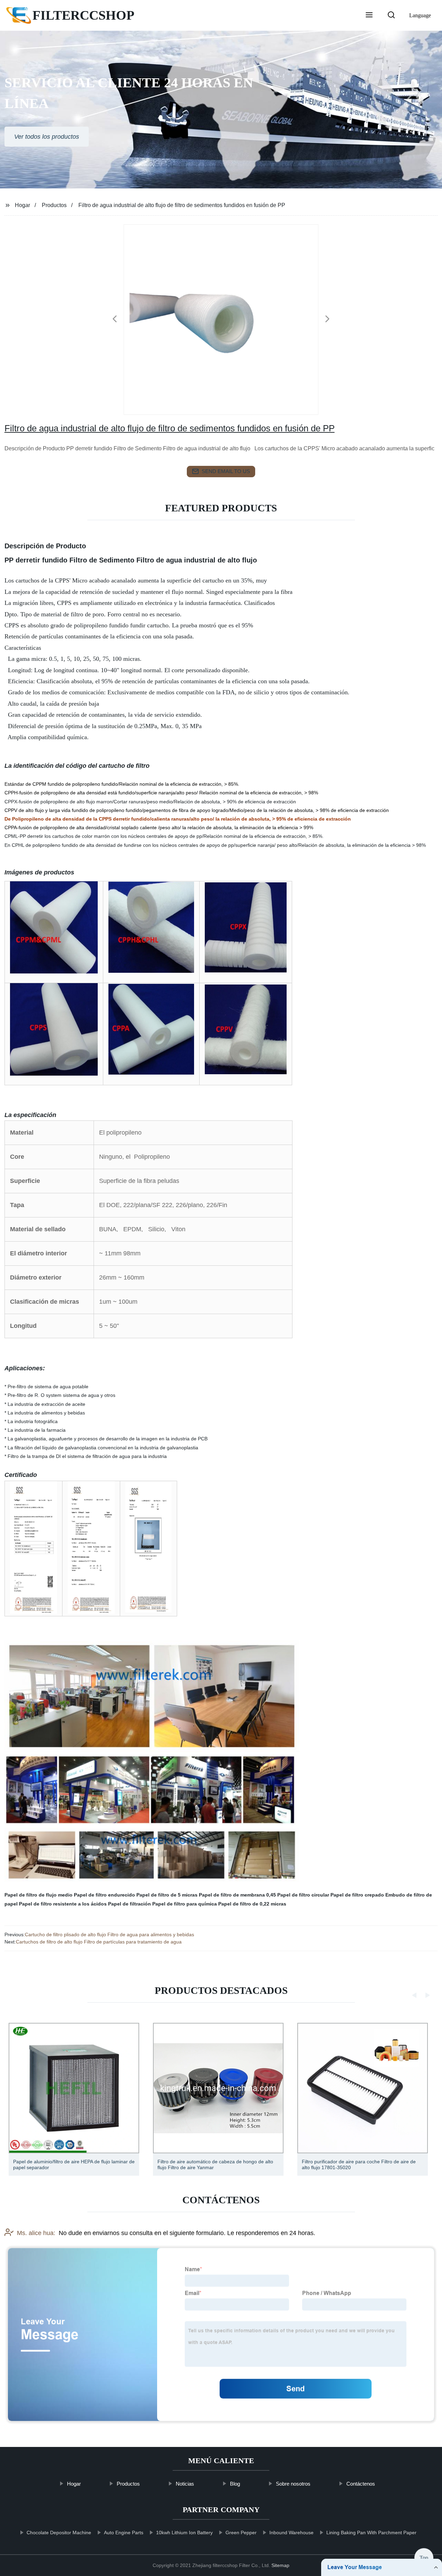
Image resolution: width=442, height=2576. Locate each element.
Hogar (22, 205)
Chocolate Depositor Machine (59, 2533)
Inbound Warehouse (291, 2533)
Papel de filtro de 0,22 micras (252, 1904)
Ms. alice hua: (36, 2233)
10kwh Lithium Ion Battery (184, 2533)
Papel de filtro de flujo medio (39, 1895)
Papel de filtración (129, 1904)
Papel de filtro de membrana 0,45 (237, 1895)
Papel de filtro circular (303, 1895)
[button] (369, 16)
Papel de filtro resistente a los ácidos (63, 1904)
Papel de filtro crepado (357, 1895)
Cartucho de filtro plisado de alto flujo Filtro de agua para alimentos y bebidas (109, 1935)
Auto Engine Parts (124, 2533)
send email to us (226, 471)
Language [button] (420, 15)
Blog (235, 2484)
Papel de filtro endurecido (104, 1895)
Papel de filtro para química (185, 1904)
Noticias (185, 2484)
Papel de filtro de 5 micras (167, 1895)
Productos (54, 205)
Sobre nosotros (293, 2484)
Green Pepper (241, 2533)
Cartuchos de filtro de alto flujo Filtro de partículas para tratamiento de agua (99, 1942)
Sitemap (280, 2565)
